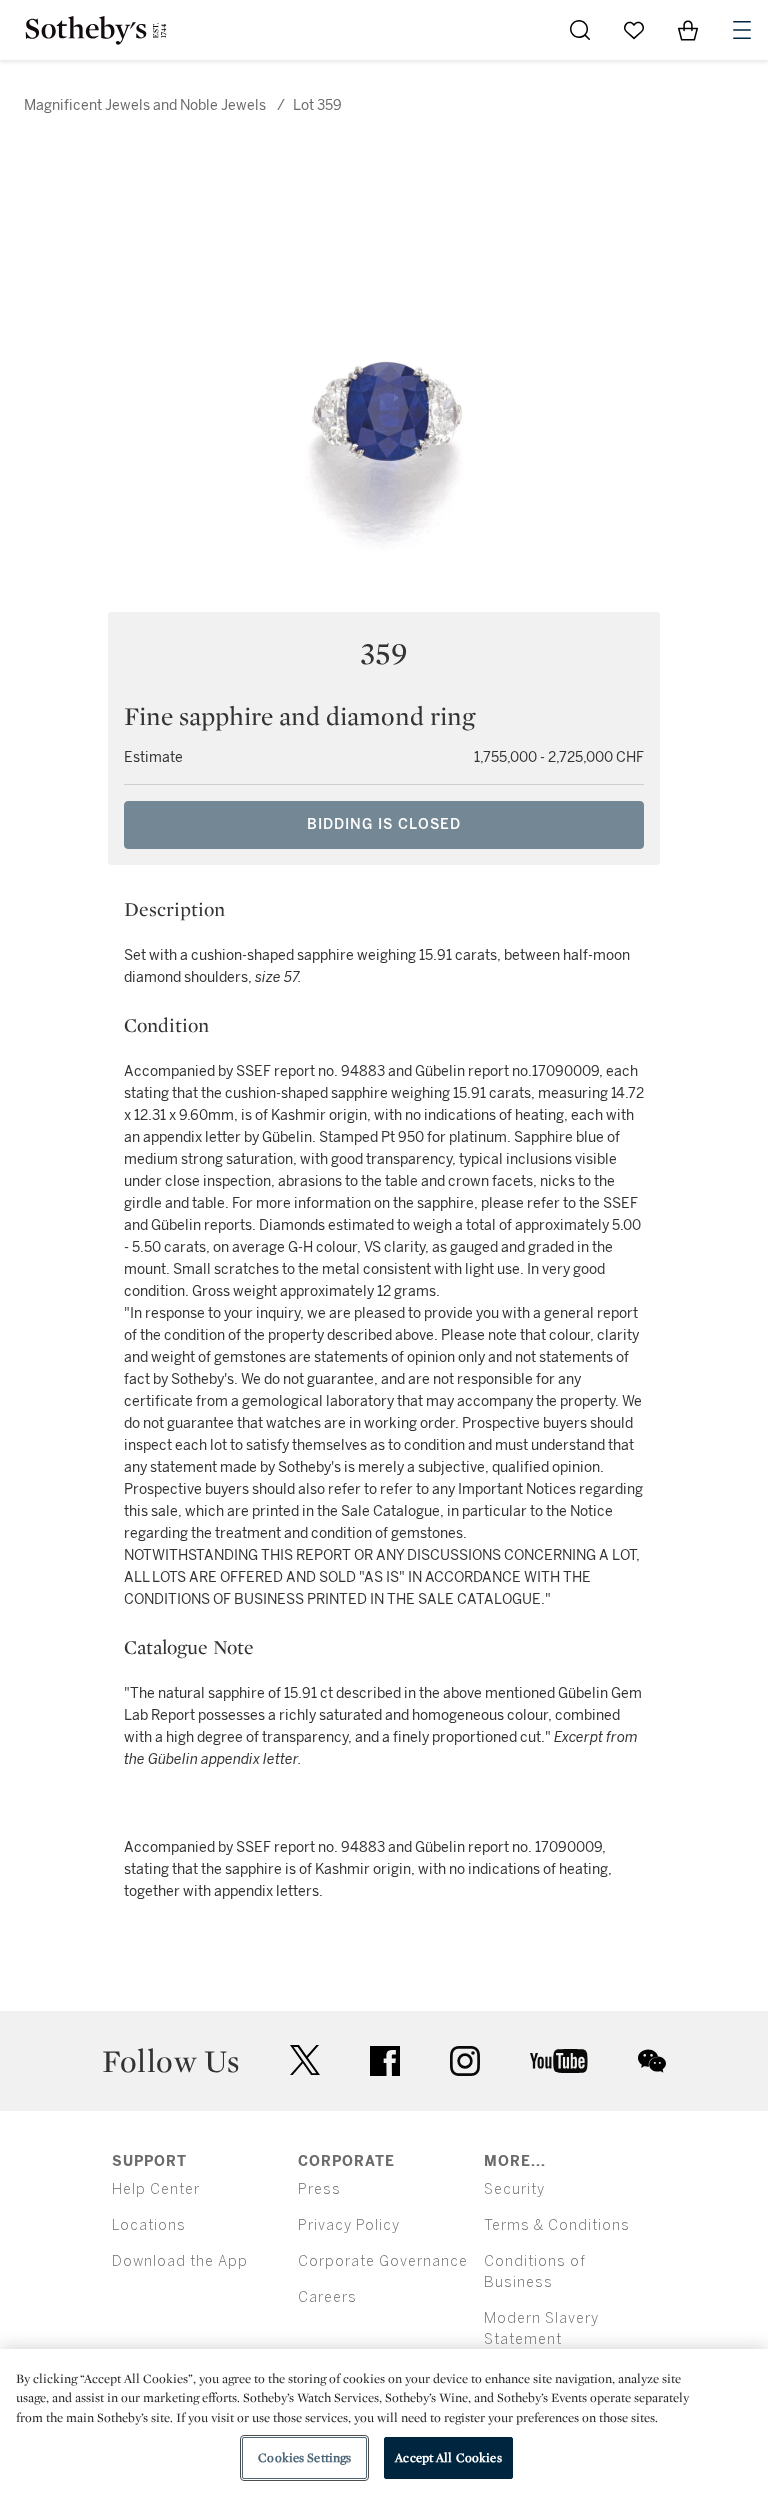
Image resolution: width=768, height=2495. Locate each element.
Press (319, 2189)
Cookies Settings (304, 2457)
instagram (465, 2061)
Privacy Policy (349, 2225)
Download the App (180, 2261)
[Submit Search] (580, 30)
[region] (384, 2422)
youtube (559, 2061)
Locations (149, 2225)
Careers (327, 2297)
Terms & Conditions (557, 2225)
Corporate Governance (383, 2261)
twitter (305, 2060)
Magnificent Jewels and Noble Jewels (145, 105)
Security (514, 2189)
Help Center (156, 2189)
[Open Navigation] (742, 30)
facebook (385, 2061)
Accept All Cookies (448, 2457)
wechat (652, 2061)
